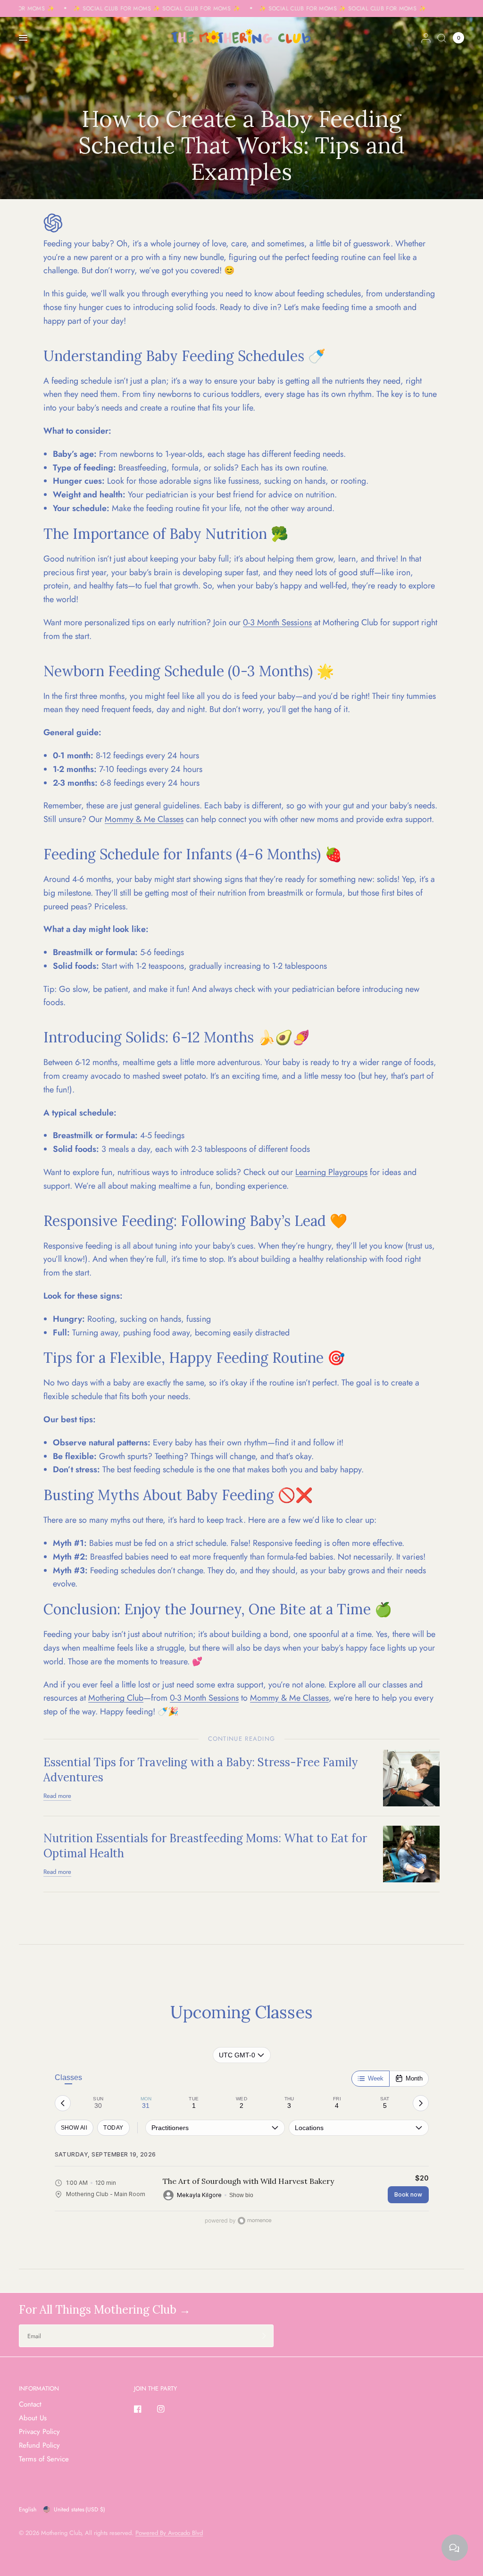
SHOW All (74, 2128)
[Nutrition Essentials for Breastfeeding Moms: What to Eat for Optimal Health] (411, 1853)
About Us (33, 2418)
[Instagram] (167, 2409)
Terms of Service (44, 2459)
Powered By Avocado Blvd (169, 2533)
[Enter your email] (264, 2336)
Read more (57, 1796)
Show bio (241, 2195)
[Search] (442, 38)
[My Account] (426, 38)
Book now (408, 2194)
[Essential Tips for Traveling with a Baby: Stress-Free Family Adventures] (411, 1777)
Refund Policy (39, 2445)
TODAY (113, 2128)
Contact (30, 2404)
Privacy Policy (39, 2432)
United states (79, 2509)
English (28, 2509)
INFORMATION (39, 2388)
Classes (68, 2077)
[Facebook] (144, 2409)
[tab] (98, 2103)
